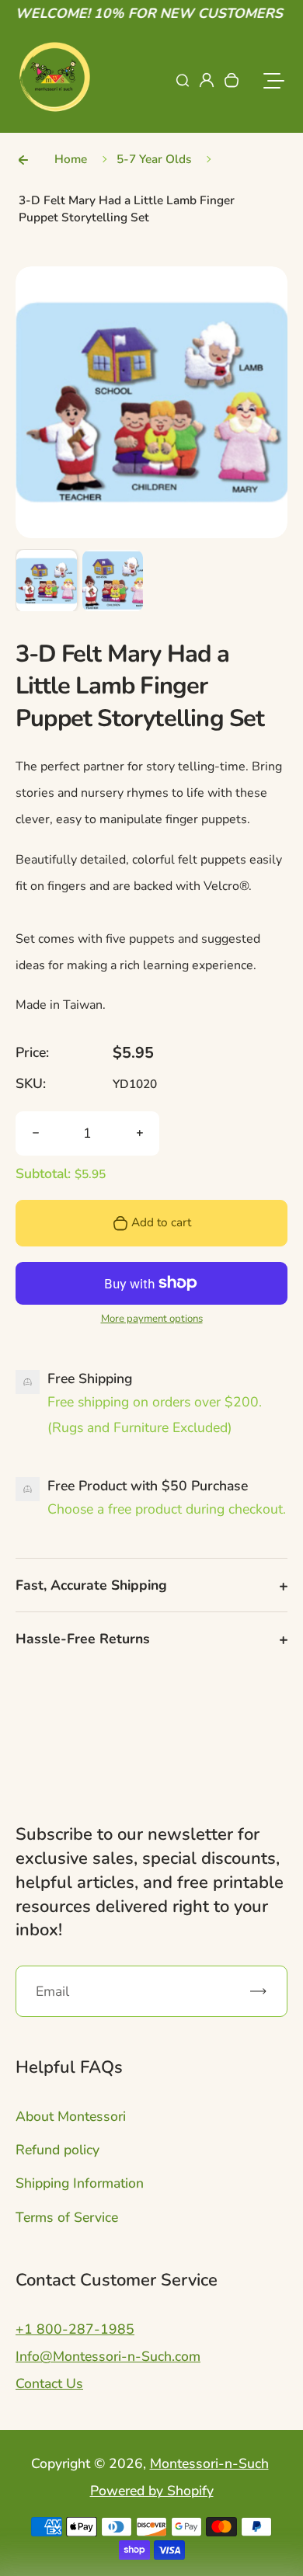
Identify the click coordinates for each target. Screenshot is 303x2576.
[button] (47, 580)
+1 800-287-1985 (75, 2329)
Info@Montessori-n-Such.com (108, 2356)
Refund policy (57, 2150)
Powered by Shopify (152, 2491)
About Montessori (71, 2116)
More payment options (152, 1319)
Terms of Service (67, 2217)
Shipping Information (80, 2183)
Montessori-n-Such (209, 2463)
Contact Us (49, 2383)
